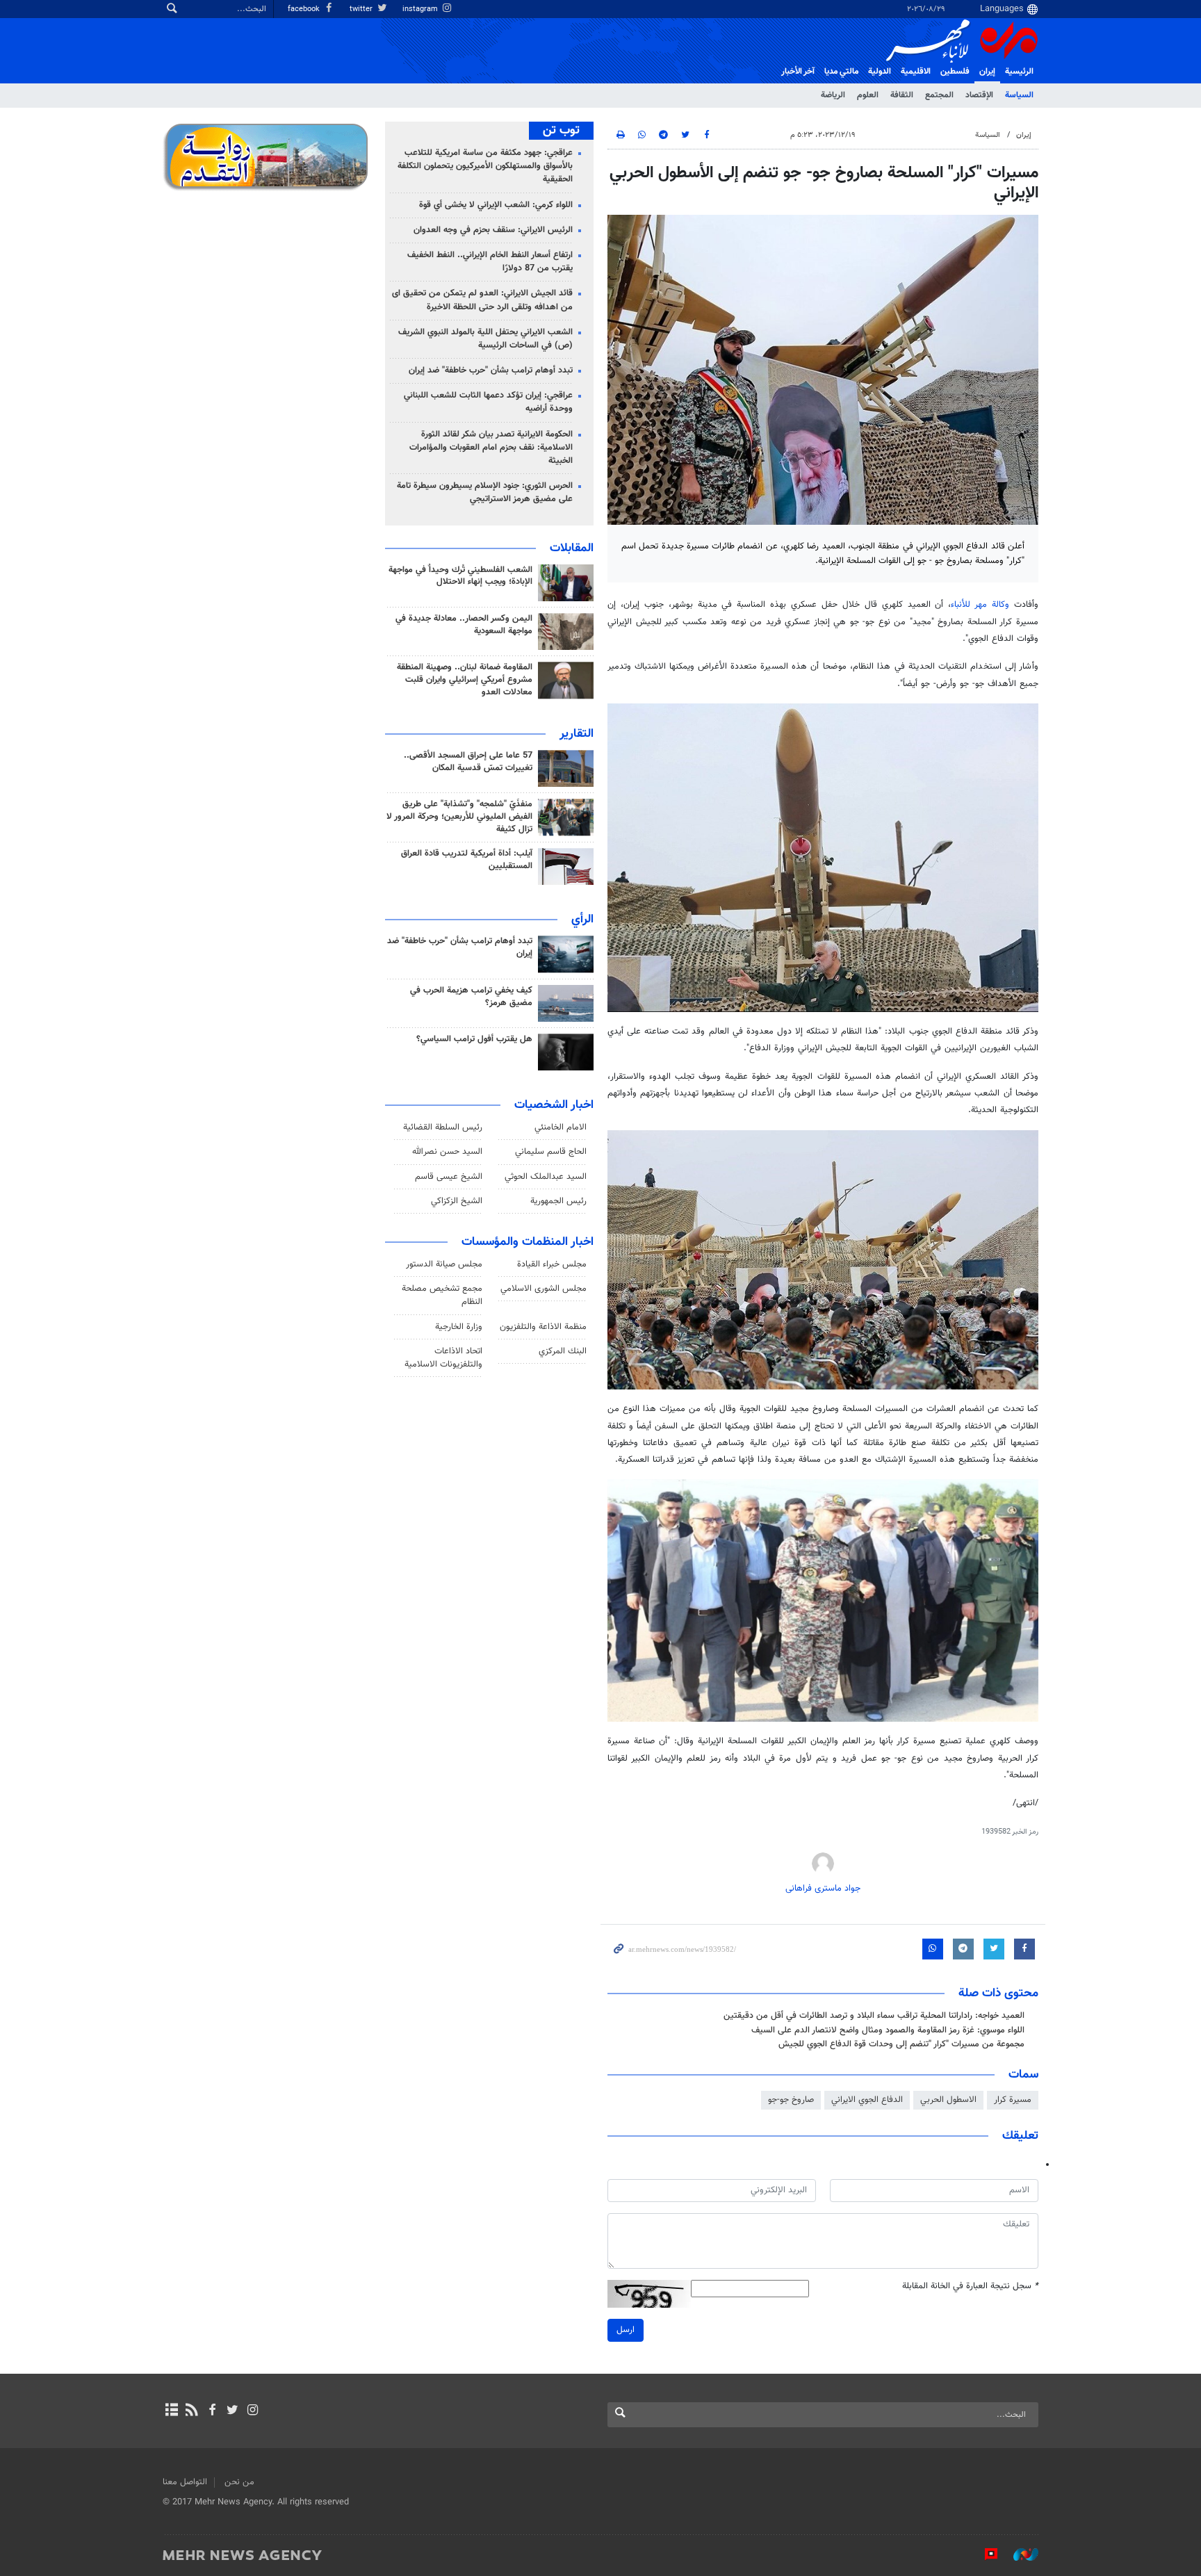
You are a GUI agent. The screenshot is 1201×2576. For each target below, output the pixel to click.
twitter (362, 9)
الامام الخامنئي (561, 1127)
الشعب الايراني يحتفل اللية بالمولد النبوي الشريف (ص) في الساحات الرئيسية (485, 339)
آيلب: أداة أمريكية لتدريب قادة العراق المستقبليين (467, 860)
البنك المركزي (563, 1351)
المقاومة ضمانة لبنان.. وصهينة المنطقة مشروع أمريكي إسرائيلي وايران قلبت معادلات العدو (465, 680)
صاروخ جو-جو (791, 2100)
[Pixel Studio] (984, 2554)
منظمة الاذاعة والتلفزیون (543, 1327)
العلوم (868, 95)
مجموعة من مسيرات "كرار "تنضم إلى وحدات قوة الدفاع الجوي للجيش (901, 2044)
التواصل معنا (185, 2482)
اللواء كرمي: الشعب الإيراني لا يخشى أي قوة (496, 205)
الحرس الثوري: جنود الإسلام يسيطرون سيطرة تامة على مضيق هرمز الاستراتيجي (485, 492)
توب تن (561, 131)
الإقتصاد (979, 95)
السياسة (1019, 95)
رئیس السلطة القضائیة (443, 1127)
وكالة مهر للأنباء (980, 605)
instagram (421, 9)
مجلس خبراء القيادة (552, 1264)
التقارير (577, 734)
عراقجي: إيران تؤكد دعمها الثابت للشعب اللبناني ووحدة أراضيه (488, 402)
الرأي (582, 920)
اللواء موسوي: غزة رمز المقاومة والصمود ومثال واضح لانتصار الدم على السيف (888, 2030)
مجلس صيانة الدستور (444, 1264)
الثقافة (902, 95)
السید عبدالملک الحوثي (546, 1177)
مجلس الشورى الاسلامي (544, 1289)
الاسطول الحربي (948, 2100)
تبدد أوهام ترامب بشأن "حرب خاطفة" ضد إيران (491, 370)
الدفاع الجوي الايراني (867, 2100)
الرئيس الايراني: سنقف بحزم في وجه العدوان (493, 230)
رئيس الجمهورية (558, 1201)
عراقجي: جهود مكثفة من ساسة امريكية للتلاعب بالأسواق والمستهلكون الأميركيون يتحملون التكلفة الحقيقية (485, 166)
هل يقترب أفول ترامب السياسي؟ (474, 1039)
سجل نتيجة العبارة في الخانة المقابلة (970, 2286)
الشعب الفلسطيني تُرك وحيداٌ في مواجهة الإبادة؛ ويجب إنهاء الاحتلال (460, 576)
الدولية (880, 72)
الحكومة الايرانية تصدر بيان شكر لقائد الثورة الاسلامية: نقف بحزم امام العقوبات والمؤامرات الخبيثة (491, 448)
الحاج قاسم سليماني (551, 1152)
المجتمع (939, 95)
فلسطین (955, 72)
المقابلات (572, 548)
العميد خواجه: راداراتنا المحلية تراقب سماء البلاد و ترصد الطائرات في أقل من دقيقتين (874, 2016)
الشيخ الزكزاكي (457, 1201)
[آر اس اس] (191, 2411)
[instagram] (253, 2411)
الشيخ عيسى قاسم (449, 1177)
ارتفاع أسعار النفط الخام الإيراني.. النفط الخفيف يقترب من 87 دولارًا (490, 262)
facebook (305, 9)
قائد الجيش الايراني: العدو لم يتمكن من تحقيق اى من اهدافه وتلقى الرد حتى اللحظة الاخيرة (482, 300)
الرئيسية (1019, 72)
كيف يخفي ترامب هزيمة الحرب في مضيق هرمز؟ (471, 997)
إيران (987, 72)
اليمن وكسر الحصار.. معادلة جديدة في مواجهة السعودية (464, 625)
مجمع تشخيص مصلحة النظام (442, 1295)
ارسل (626, 2330)
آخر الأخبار (798, 72)
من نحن (239, 2482)
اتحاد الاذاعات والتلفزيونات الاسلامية (443, 1358)
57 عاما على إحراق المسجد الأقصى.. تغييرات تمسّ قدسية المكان (468, 762)
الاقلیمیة (916, 72)
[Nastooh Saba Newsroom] (1019, 2554)
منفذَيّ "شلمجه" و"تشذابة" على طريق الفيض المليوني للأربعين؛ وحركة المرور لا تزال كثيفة (459, 817)
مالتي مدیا (841, 72)
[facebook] (212, 2411)
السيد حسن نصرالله (447, 1152)
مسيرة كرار (1013, 2100)
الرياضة (833, 95)
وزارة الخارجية (459, 1327)
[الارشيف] (171, 2411)
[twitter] (232, 2411)
